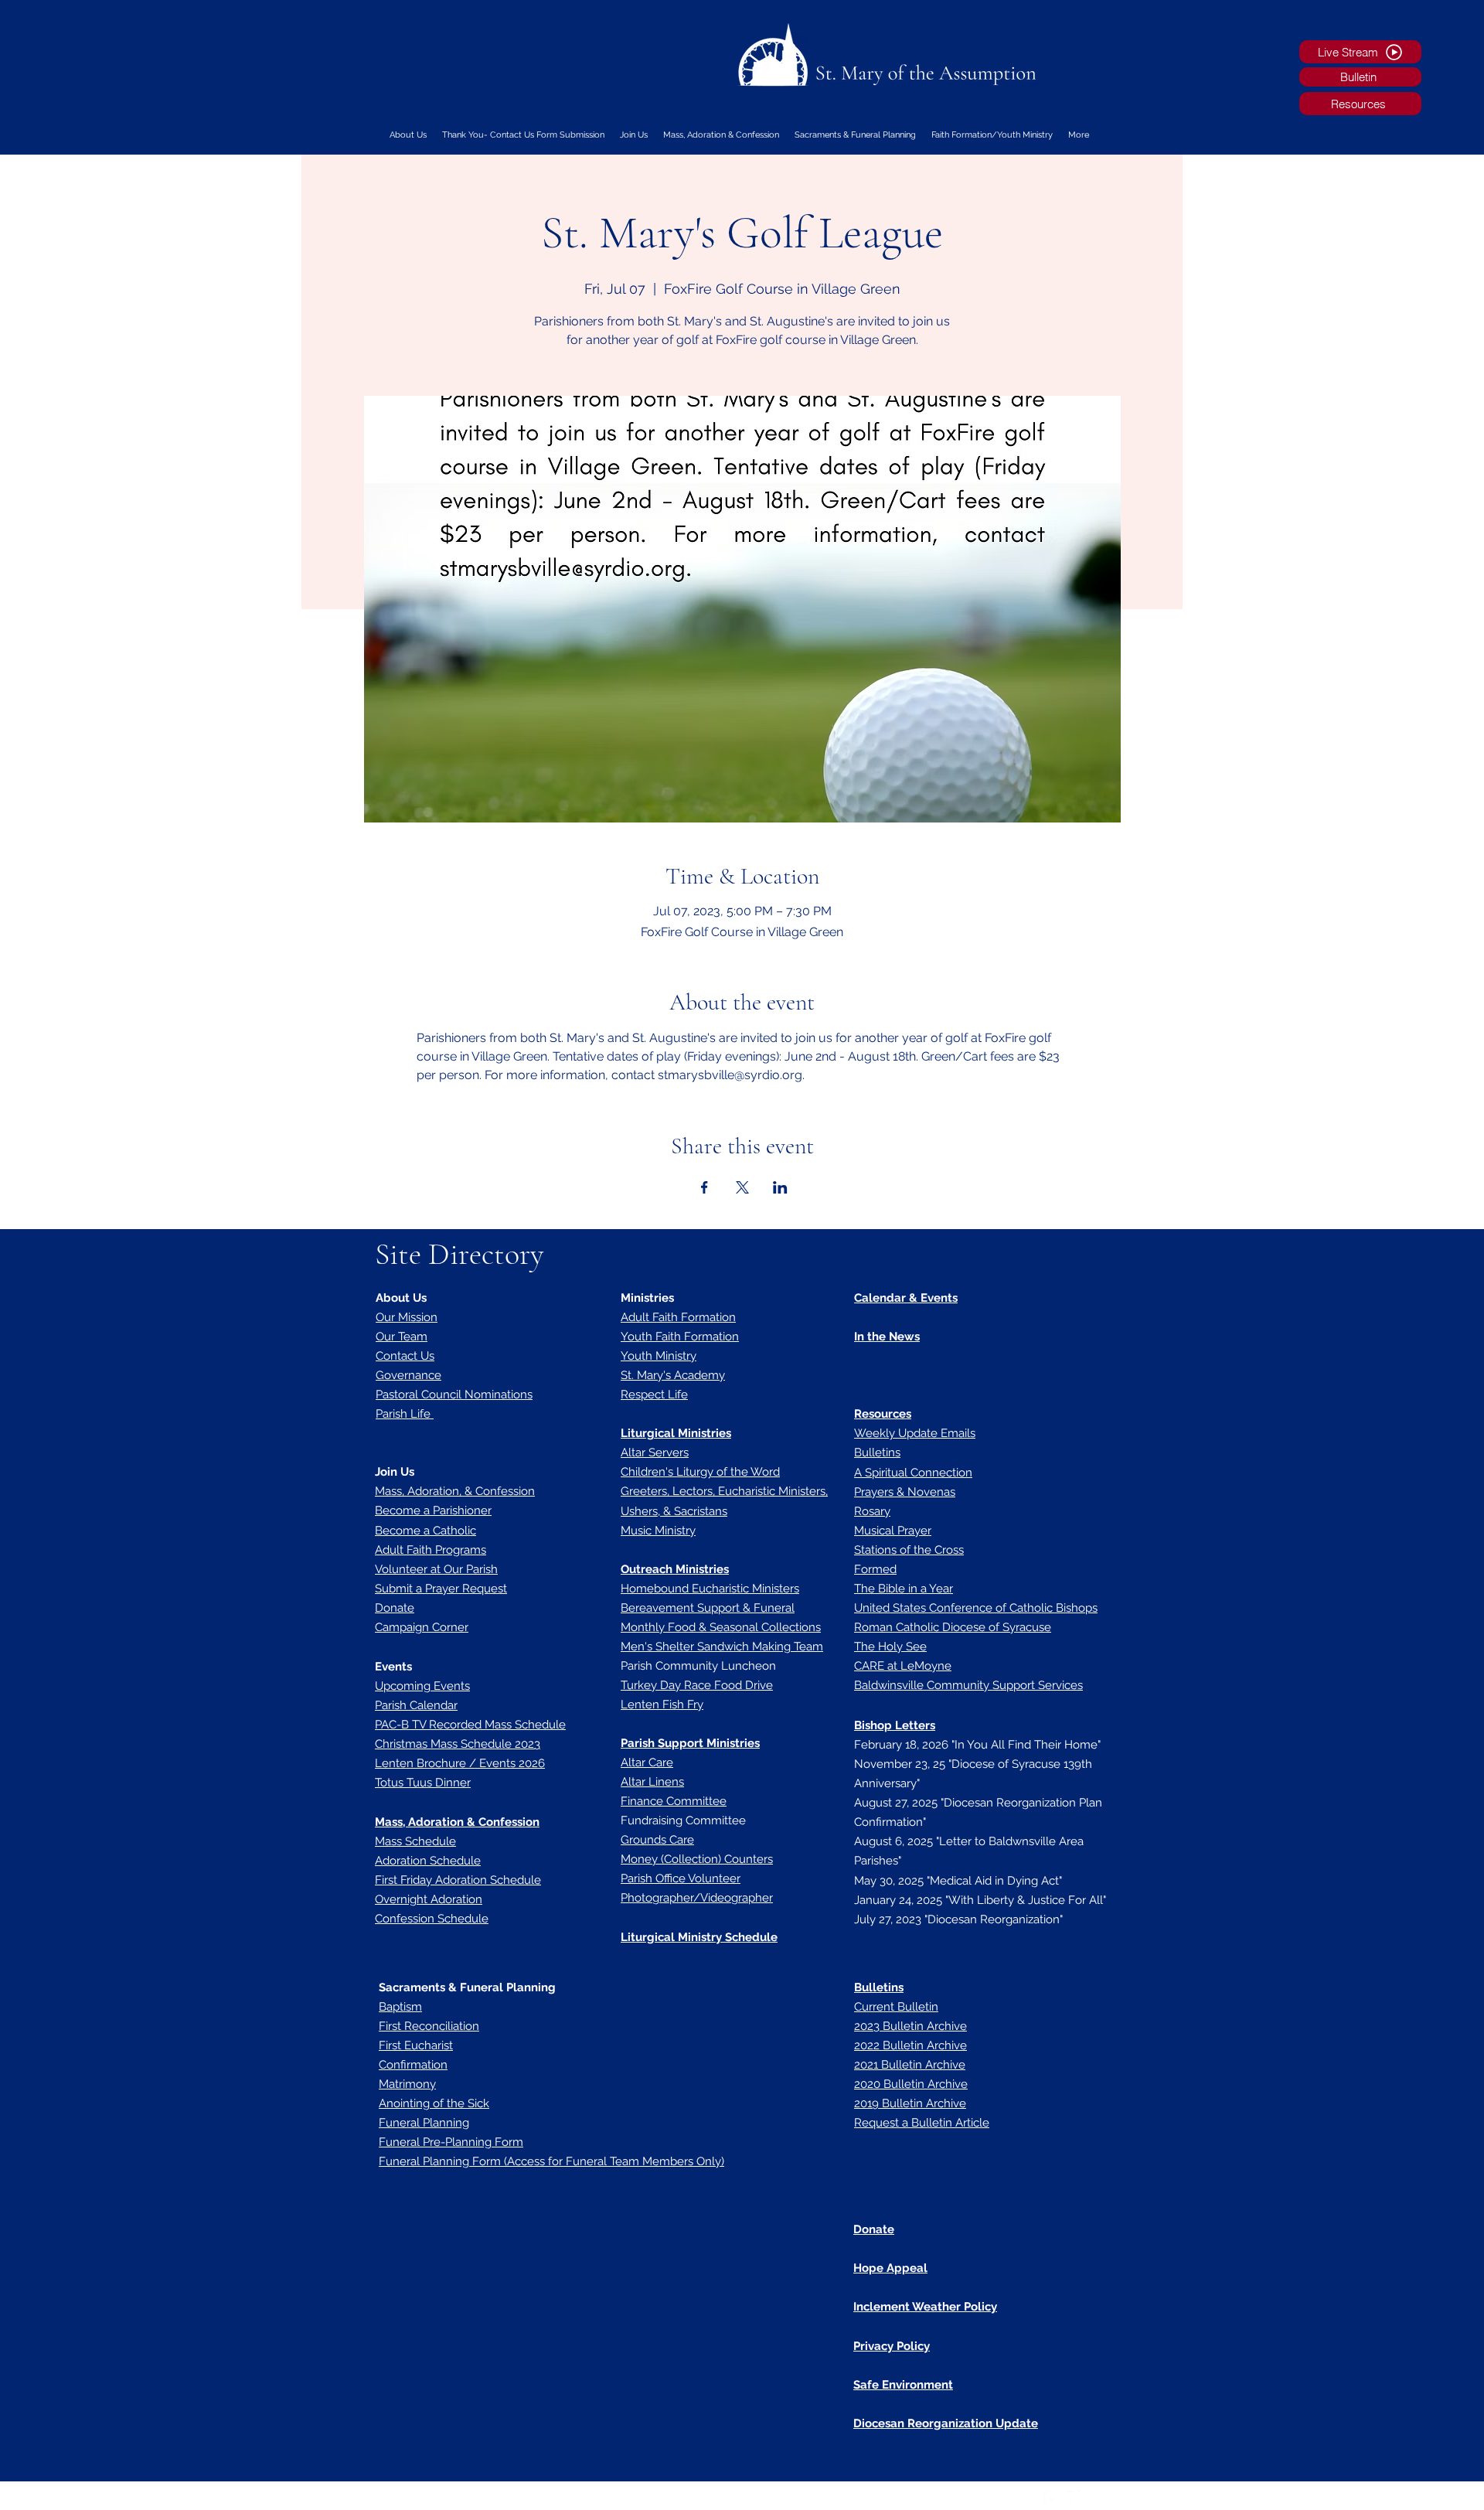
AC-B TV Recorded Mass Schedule (473, 1725)
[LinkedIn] (1098, 2498)
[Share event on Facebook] (705, 1187)
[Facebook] (1051, 2498)
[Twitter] (1074, 2498)
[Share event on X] (742, 1187)
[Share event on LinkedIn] (780, 1187)
